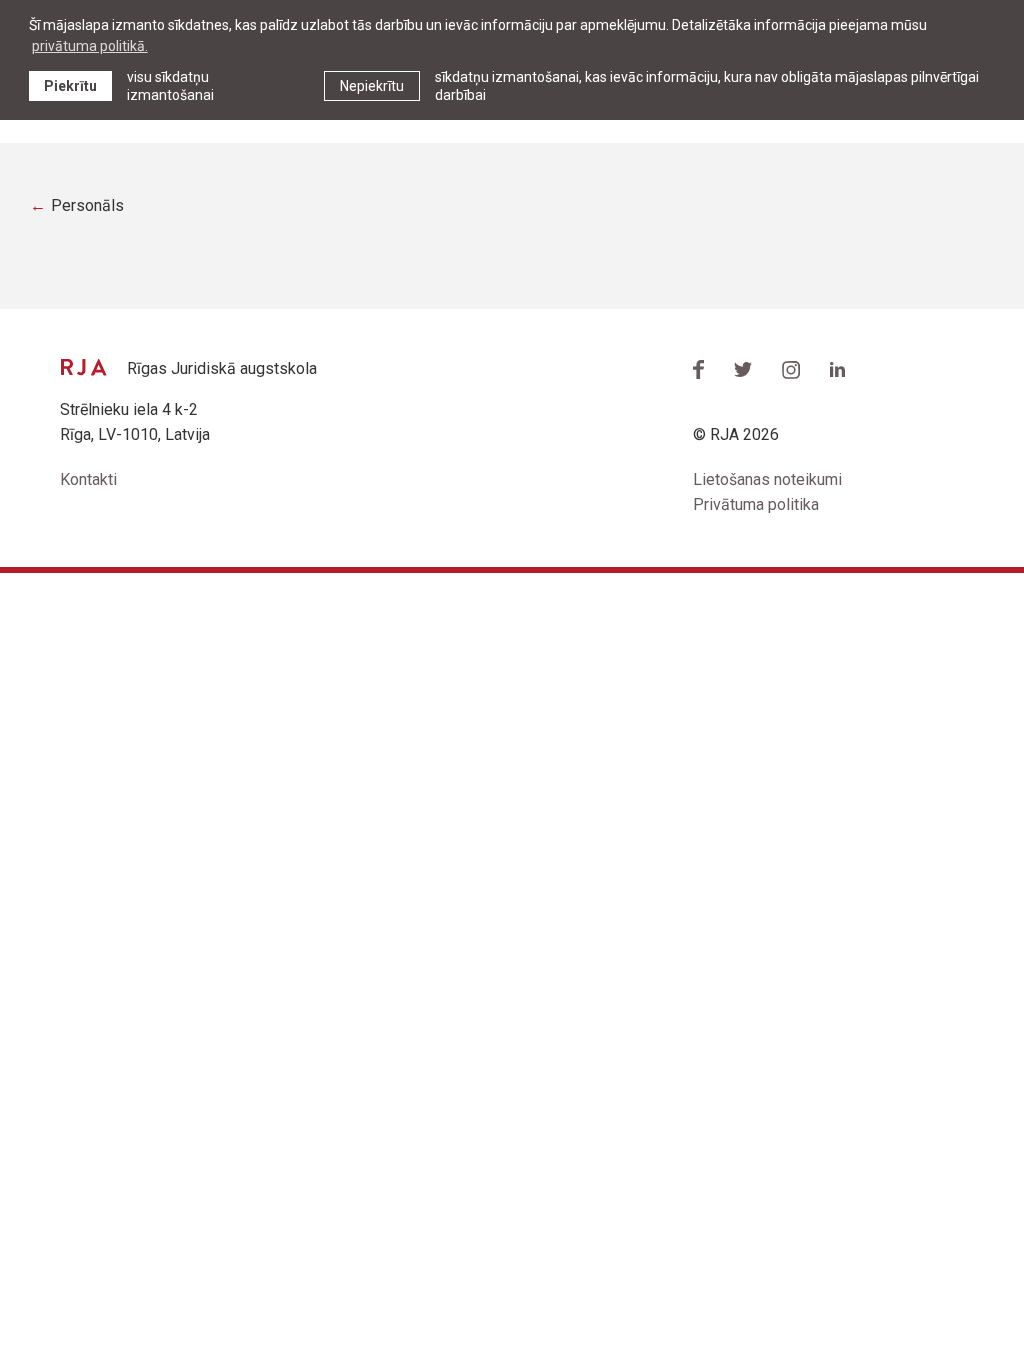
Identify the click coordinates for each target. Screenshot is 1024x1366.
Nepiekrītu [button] (372, 86)
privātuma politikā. (90, 46)
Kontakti (88, 479)
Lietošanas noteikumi (767, 479)
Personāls (87, 205)
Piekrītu (70, 86)
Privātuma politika (756, 504)
